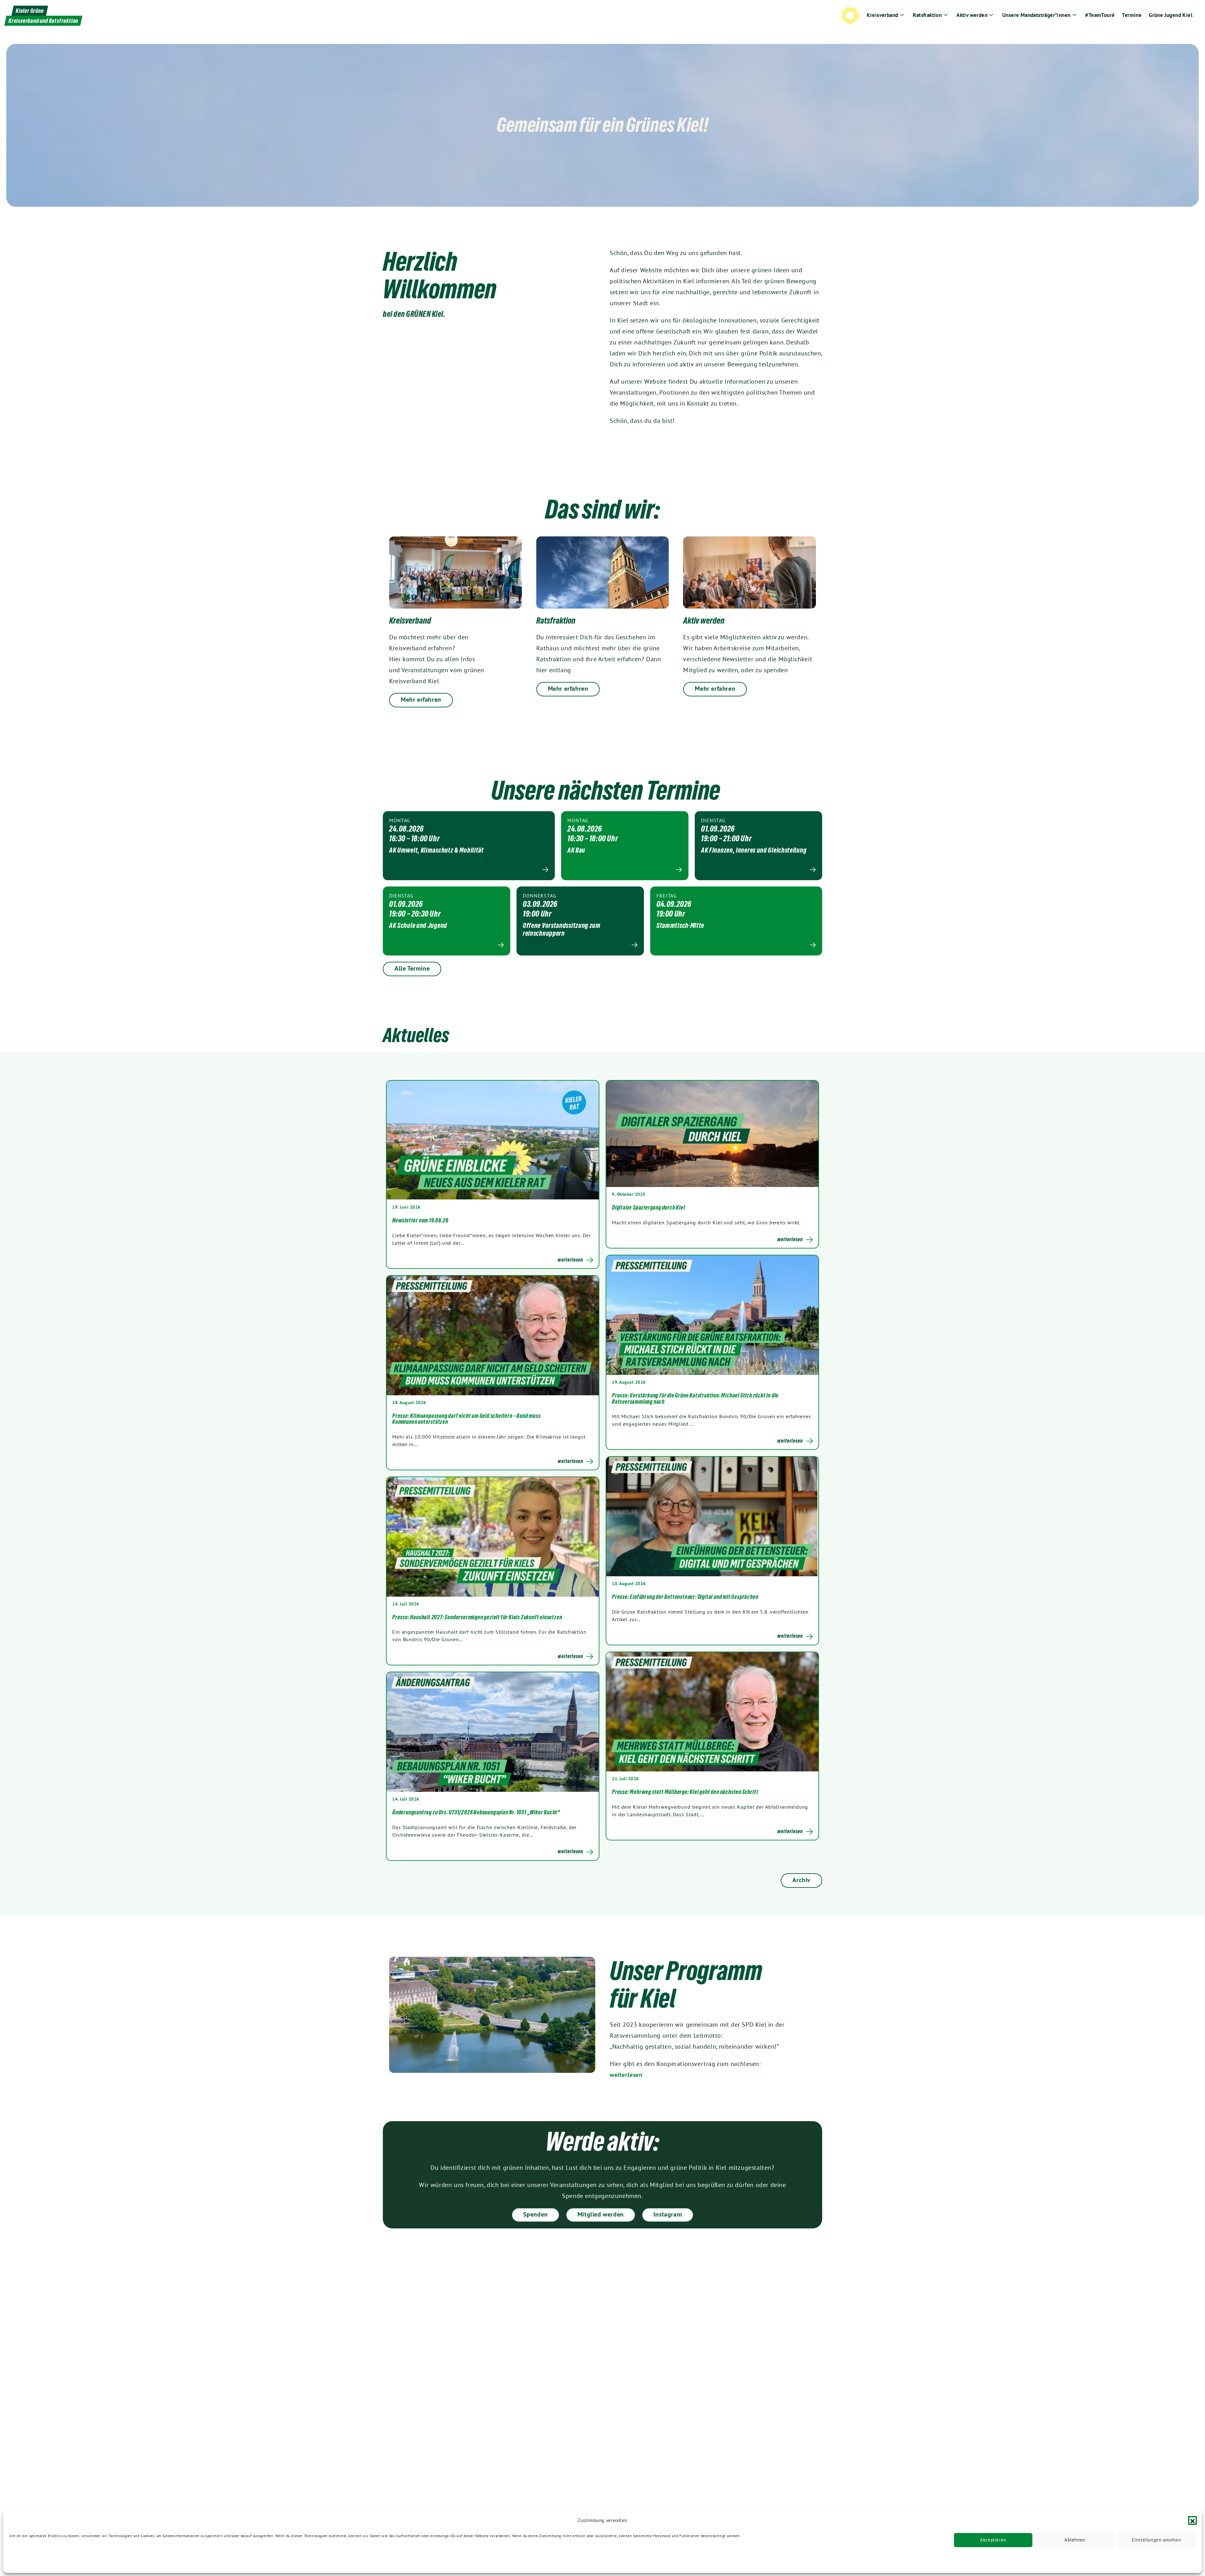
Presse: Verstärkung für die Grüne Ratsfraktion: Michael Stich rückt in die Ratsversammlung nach (695, 1398)
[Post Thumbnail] (493, 1140)
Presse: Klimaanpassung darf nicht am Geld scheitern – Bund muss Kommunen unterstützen (466, 1419)
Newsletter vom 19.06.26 (420, 1220)
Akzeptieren (993, 2540)
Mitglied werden (601, 2214)
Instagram (668, 2214)
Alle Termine (412, 968)
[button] (1192, 2520)
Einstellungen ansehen (1157, 2540)
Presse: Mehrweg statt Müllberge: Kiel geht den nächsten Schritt (685, 1792)
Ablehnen (1075, 2540)
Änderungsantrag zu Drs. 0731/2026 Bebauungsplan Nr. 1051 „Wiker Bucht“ (476, 1812)
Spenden (536, 2214)
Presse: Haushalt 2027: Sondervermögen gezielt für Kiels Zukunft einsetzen (477, 1617)
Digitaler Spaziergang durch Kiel (648, 1207)
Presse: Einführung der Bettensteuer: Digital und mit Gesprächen (685, 1597)
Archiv (801, 1880)
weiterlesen (626, 2075)
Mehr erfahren (421, 700)
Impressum (103, 2560)
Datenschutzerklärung (29, 2560)
